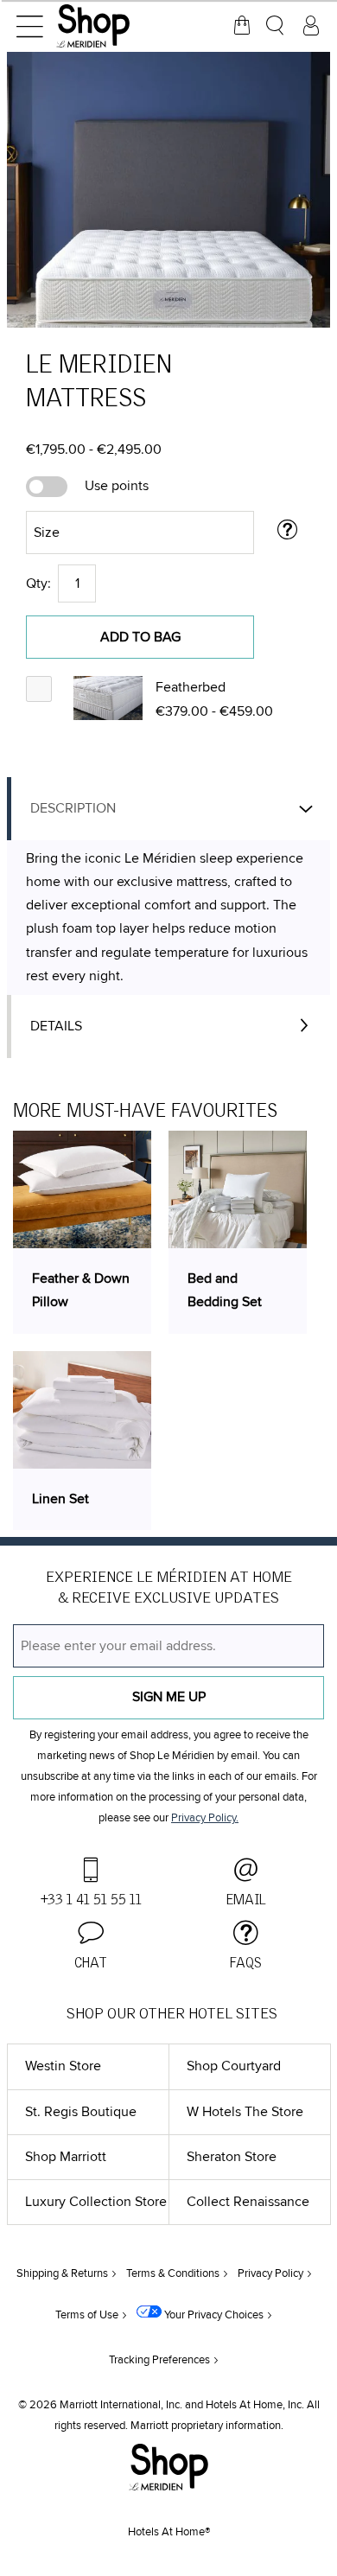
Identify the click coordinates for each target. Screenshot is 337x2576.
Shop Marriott (66, 2157)
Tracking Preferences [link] (159, 2360)
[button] (108, 698)
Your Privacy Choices (213, 2315)
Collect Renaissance (248, 2202)
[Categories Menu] (29, 26)
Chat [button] (91, 1963)
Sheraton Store (232, 2157)
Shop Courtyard (234, 2066)
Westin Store (63, 2066)
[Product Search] (277, 26)
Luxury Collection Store (96, 2202)
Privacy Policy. (205, 1818)
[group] (168, 190)
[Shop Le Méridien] (117, 26)
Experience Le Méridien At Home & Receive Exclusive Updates (169, 1588)
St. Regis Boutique (81, 2112)
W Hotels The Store (245, 2112)
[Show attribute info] (288, 532)
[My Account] (311, 26)
